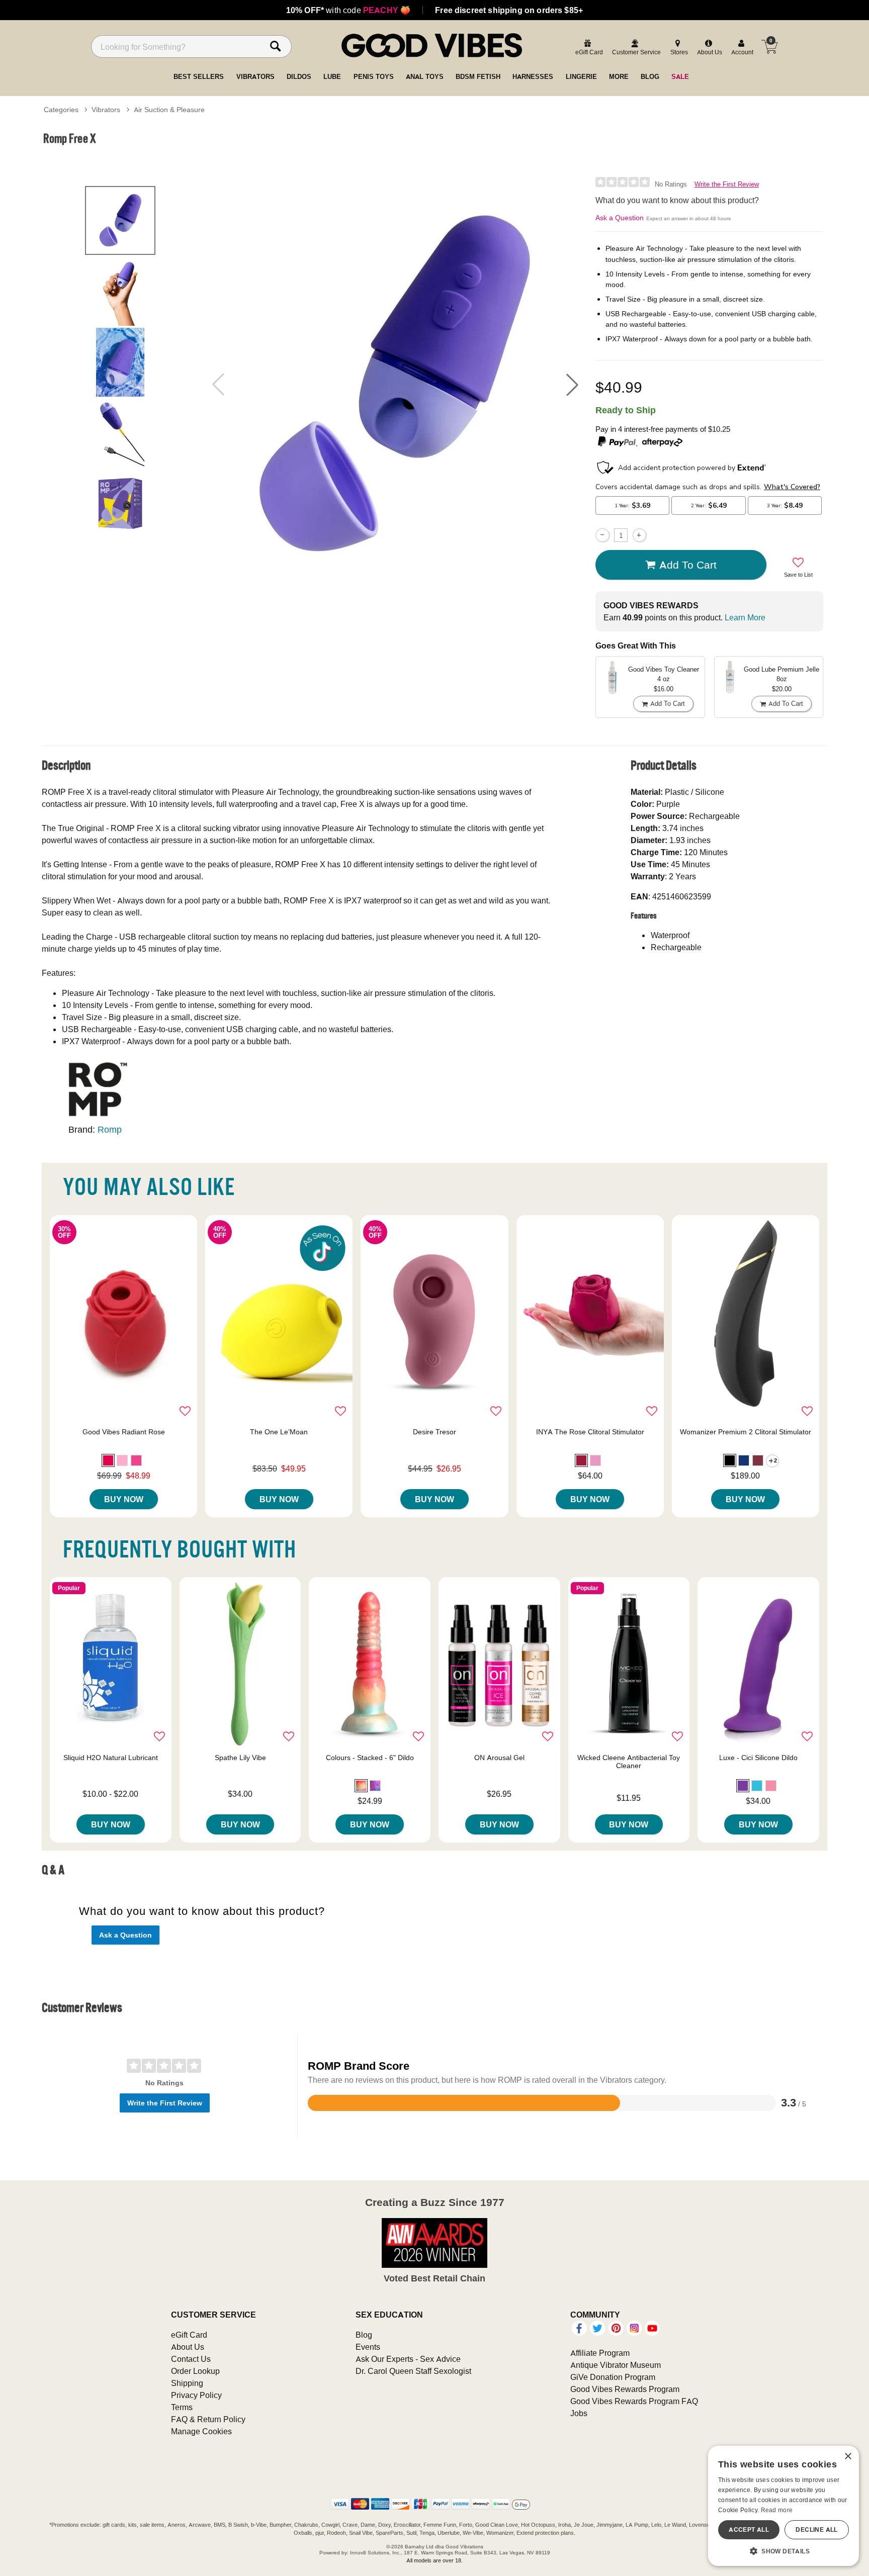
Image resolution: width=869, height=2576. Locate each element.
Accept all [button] (749, 2529)
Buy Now (124, 1499)
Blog (364, 2335)
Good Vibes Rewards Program (625, 2389)
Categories (61, 110)
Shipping (187, 2383)
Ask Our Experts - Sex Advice (408, 2359)
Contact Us (191, 2359)
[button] (572, 385)
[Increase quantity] (639, 535)
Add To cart (688, 565)
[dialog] (784, 2506)
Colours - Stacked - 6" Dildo (370, 1758)
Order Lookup (195, 2371)
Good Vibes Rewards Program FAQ (634, 2401)
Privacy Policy (196, 2395)
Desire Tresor (434, 1432)
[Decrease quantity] (602, 535)
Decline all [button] (816, 2529)
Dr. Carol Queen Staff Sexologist (413, 2371)
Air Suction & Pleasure (169, 110)
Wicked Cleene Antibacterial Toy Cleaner (629, 1762)
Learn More (745, 617)
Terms (182, 2407)
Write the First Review (727, 184)
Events (368, 2347)
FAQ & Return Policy (208, 2419)
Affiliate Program (600, 2353)
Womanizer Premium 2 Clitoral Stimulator (746, 1432)
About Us (188, 2347)
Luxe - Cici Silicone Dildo (758, 1758)
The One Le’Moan (279, 1432)
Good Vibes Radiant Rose (124, 1432)
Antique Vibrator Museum (616, 2365)
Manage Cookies (201, 2431)
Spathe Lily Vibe (240, 1758)
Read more (777, 2510)
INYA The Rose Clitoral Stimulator (590, 1432)
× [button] (848, 2457)
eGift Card (189, 2335)
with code (348, 10)
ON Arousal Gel (499, 1758)
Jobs (579, 2413)
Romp (110, 1129)
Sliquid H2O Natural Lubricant (111, 1758)
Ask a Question (620, 218)
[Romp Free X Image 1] (395, 384)
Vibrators (106, 110)
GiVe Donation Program (613, 2377)
